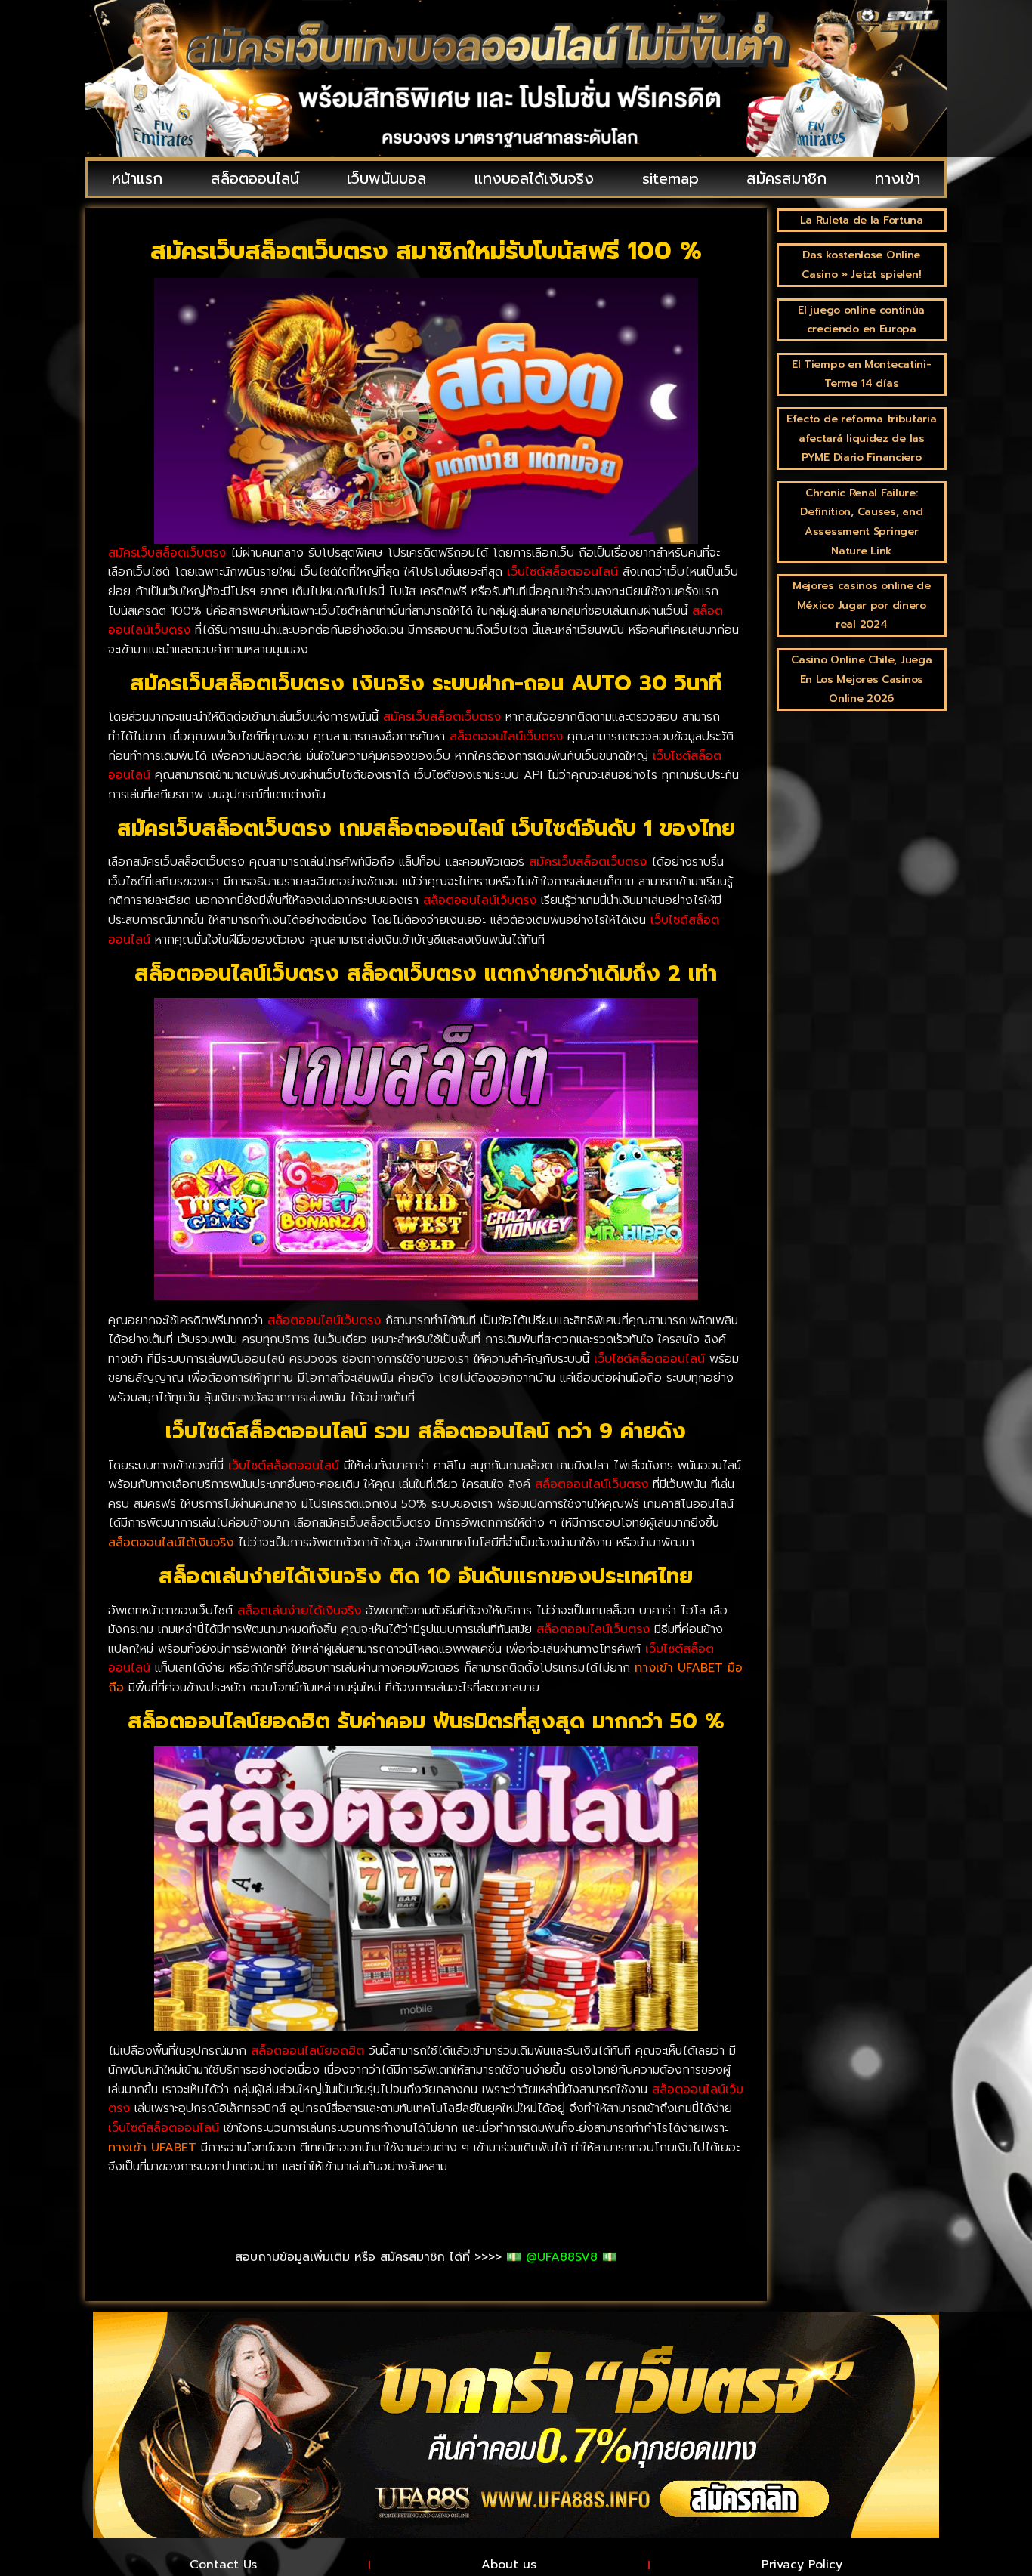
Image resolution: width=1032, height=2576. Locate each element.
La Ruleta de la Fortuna (862, 220)
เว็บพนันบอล (386, 178)
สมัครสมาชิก (786, 178)
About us (509, 2565)
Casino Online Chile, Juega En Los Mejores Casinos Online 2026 (861, 679)
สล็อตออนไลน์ (255, 178)
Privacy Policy (802, 2565)
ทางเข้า (898, 178)
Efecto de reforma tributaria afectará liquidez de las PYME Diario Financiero (862, 438)
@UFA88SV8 (562, 2257)
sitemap (670, 178)
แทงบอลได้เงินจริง (534, 178)
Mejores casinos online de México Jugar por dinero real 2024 (862, 605)
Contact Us (223, 2565)
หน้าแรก (137, 178)
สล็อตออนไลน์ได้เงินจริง (171, 1543)
